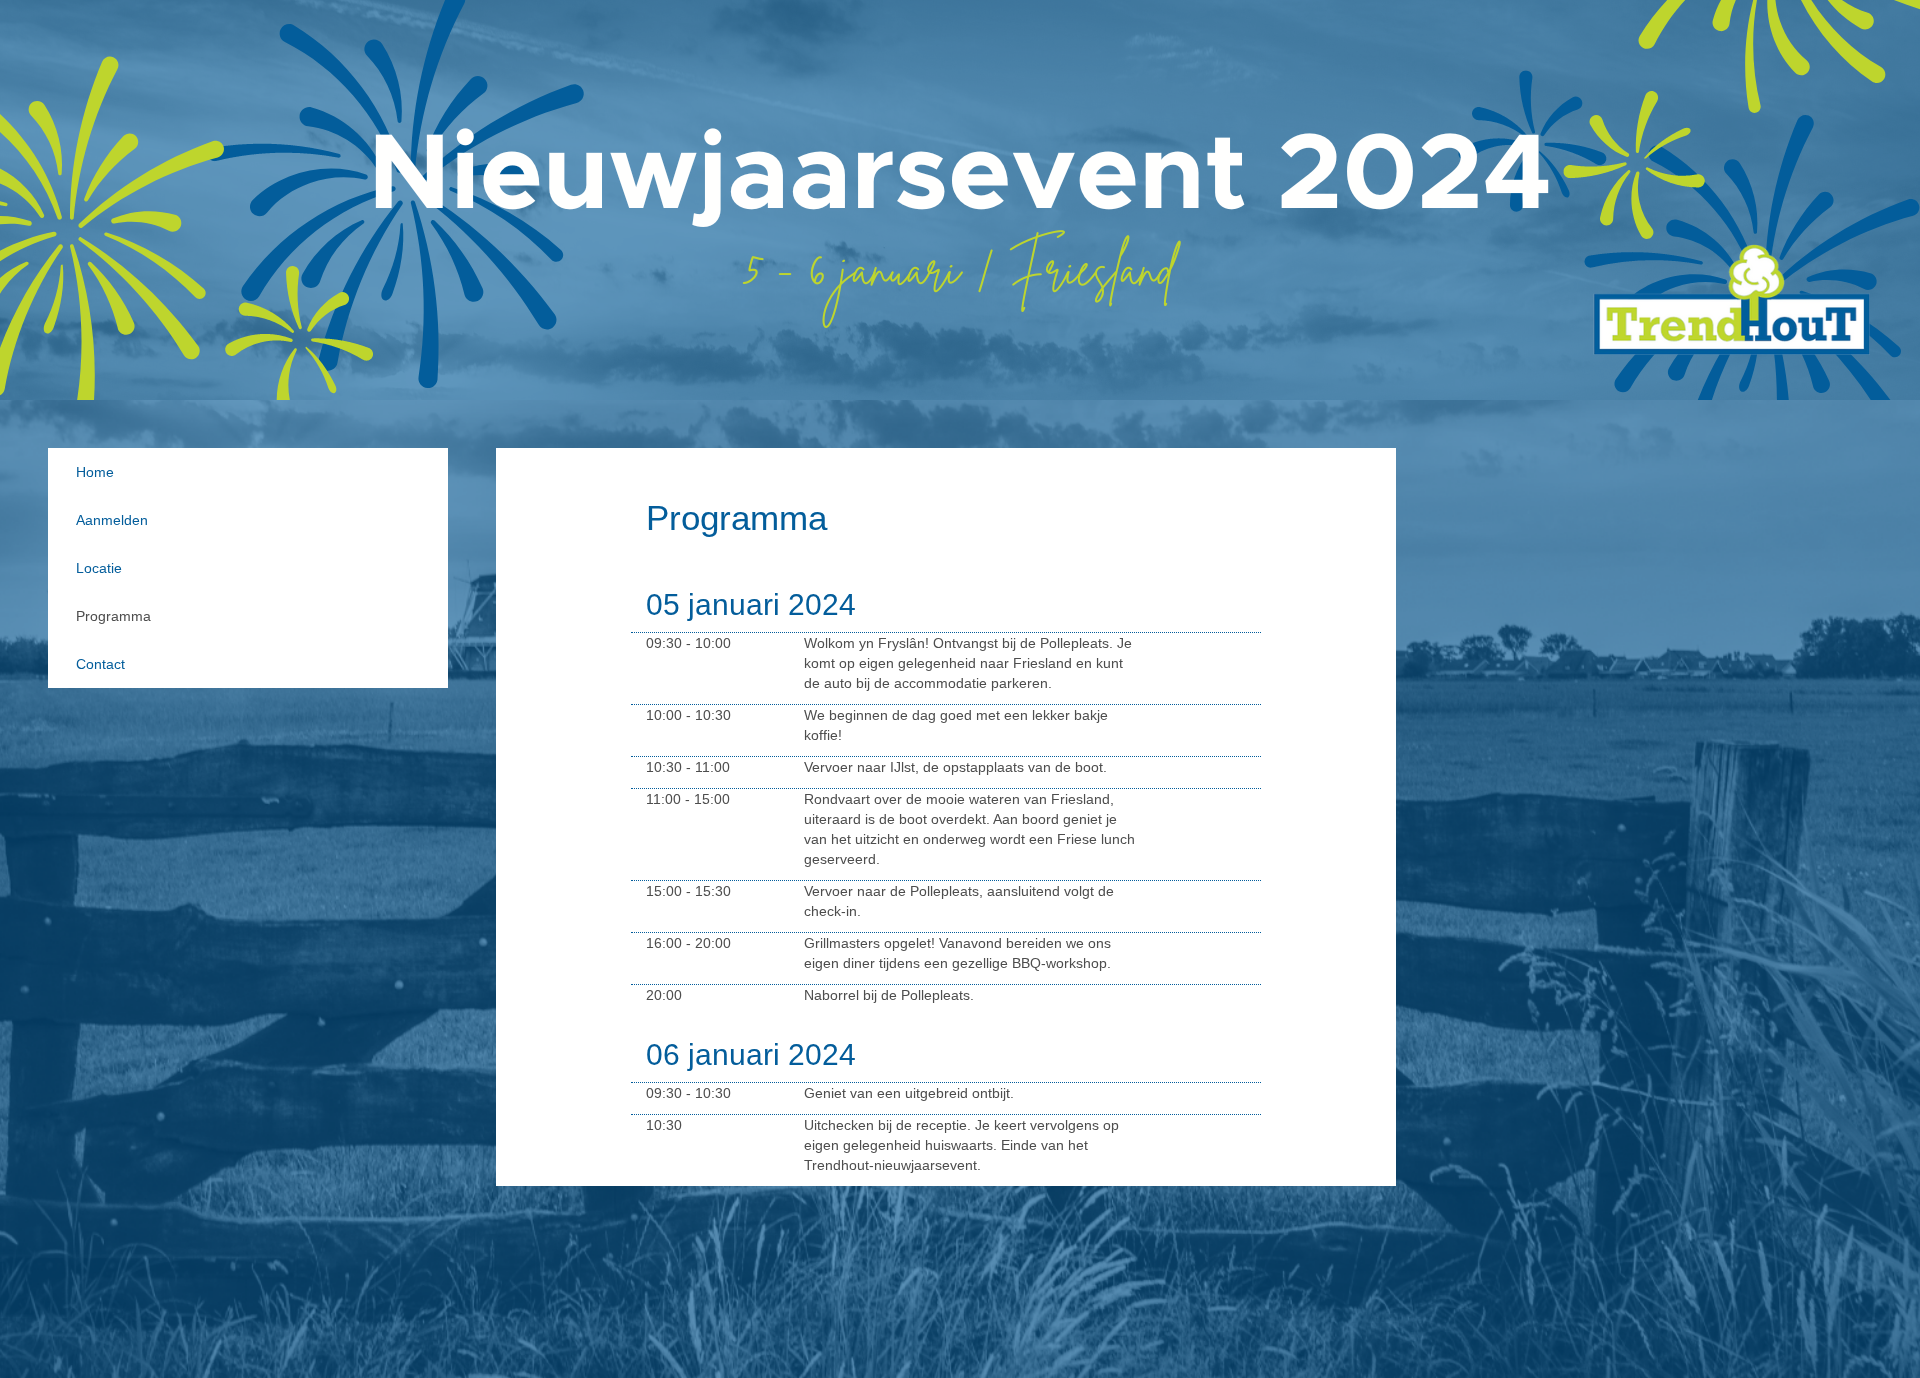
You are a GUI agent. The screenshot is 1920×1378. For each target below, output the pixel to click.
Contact (100, 664)
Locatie (99, 568)
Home (95, 472)
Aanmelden (112, 520)
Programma (113, 616)
